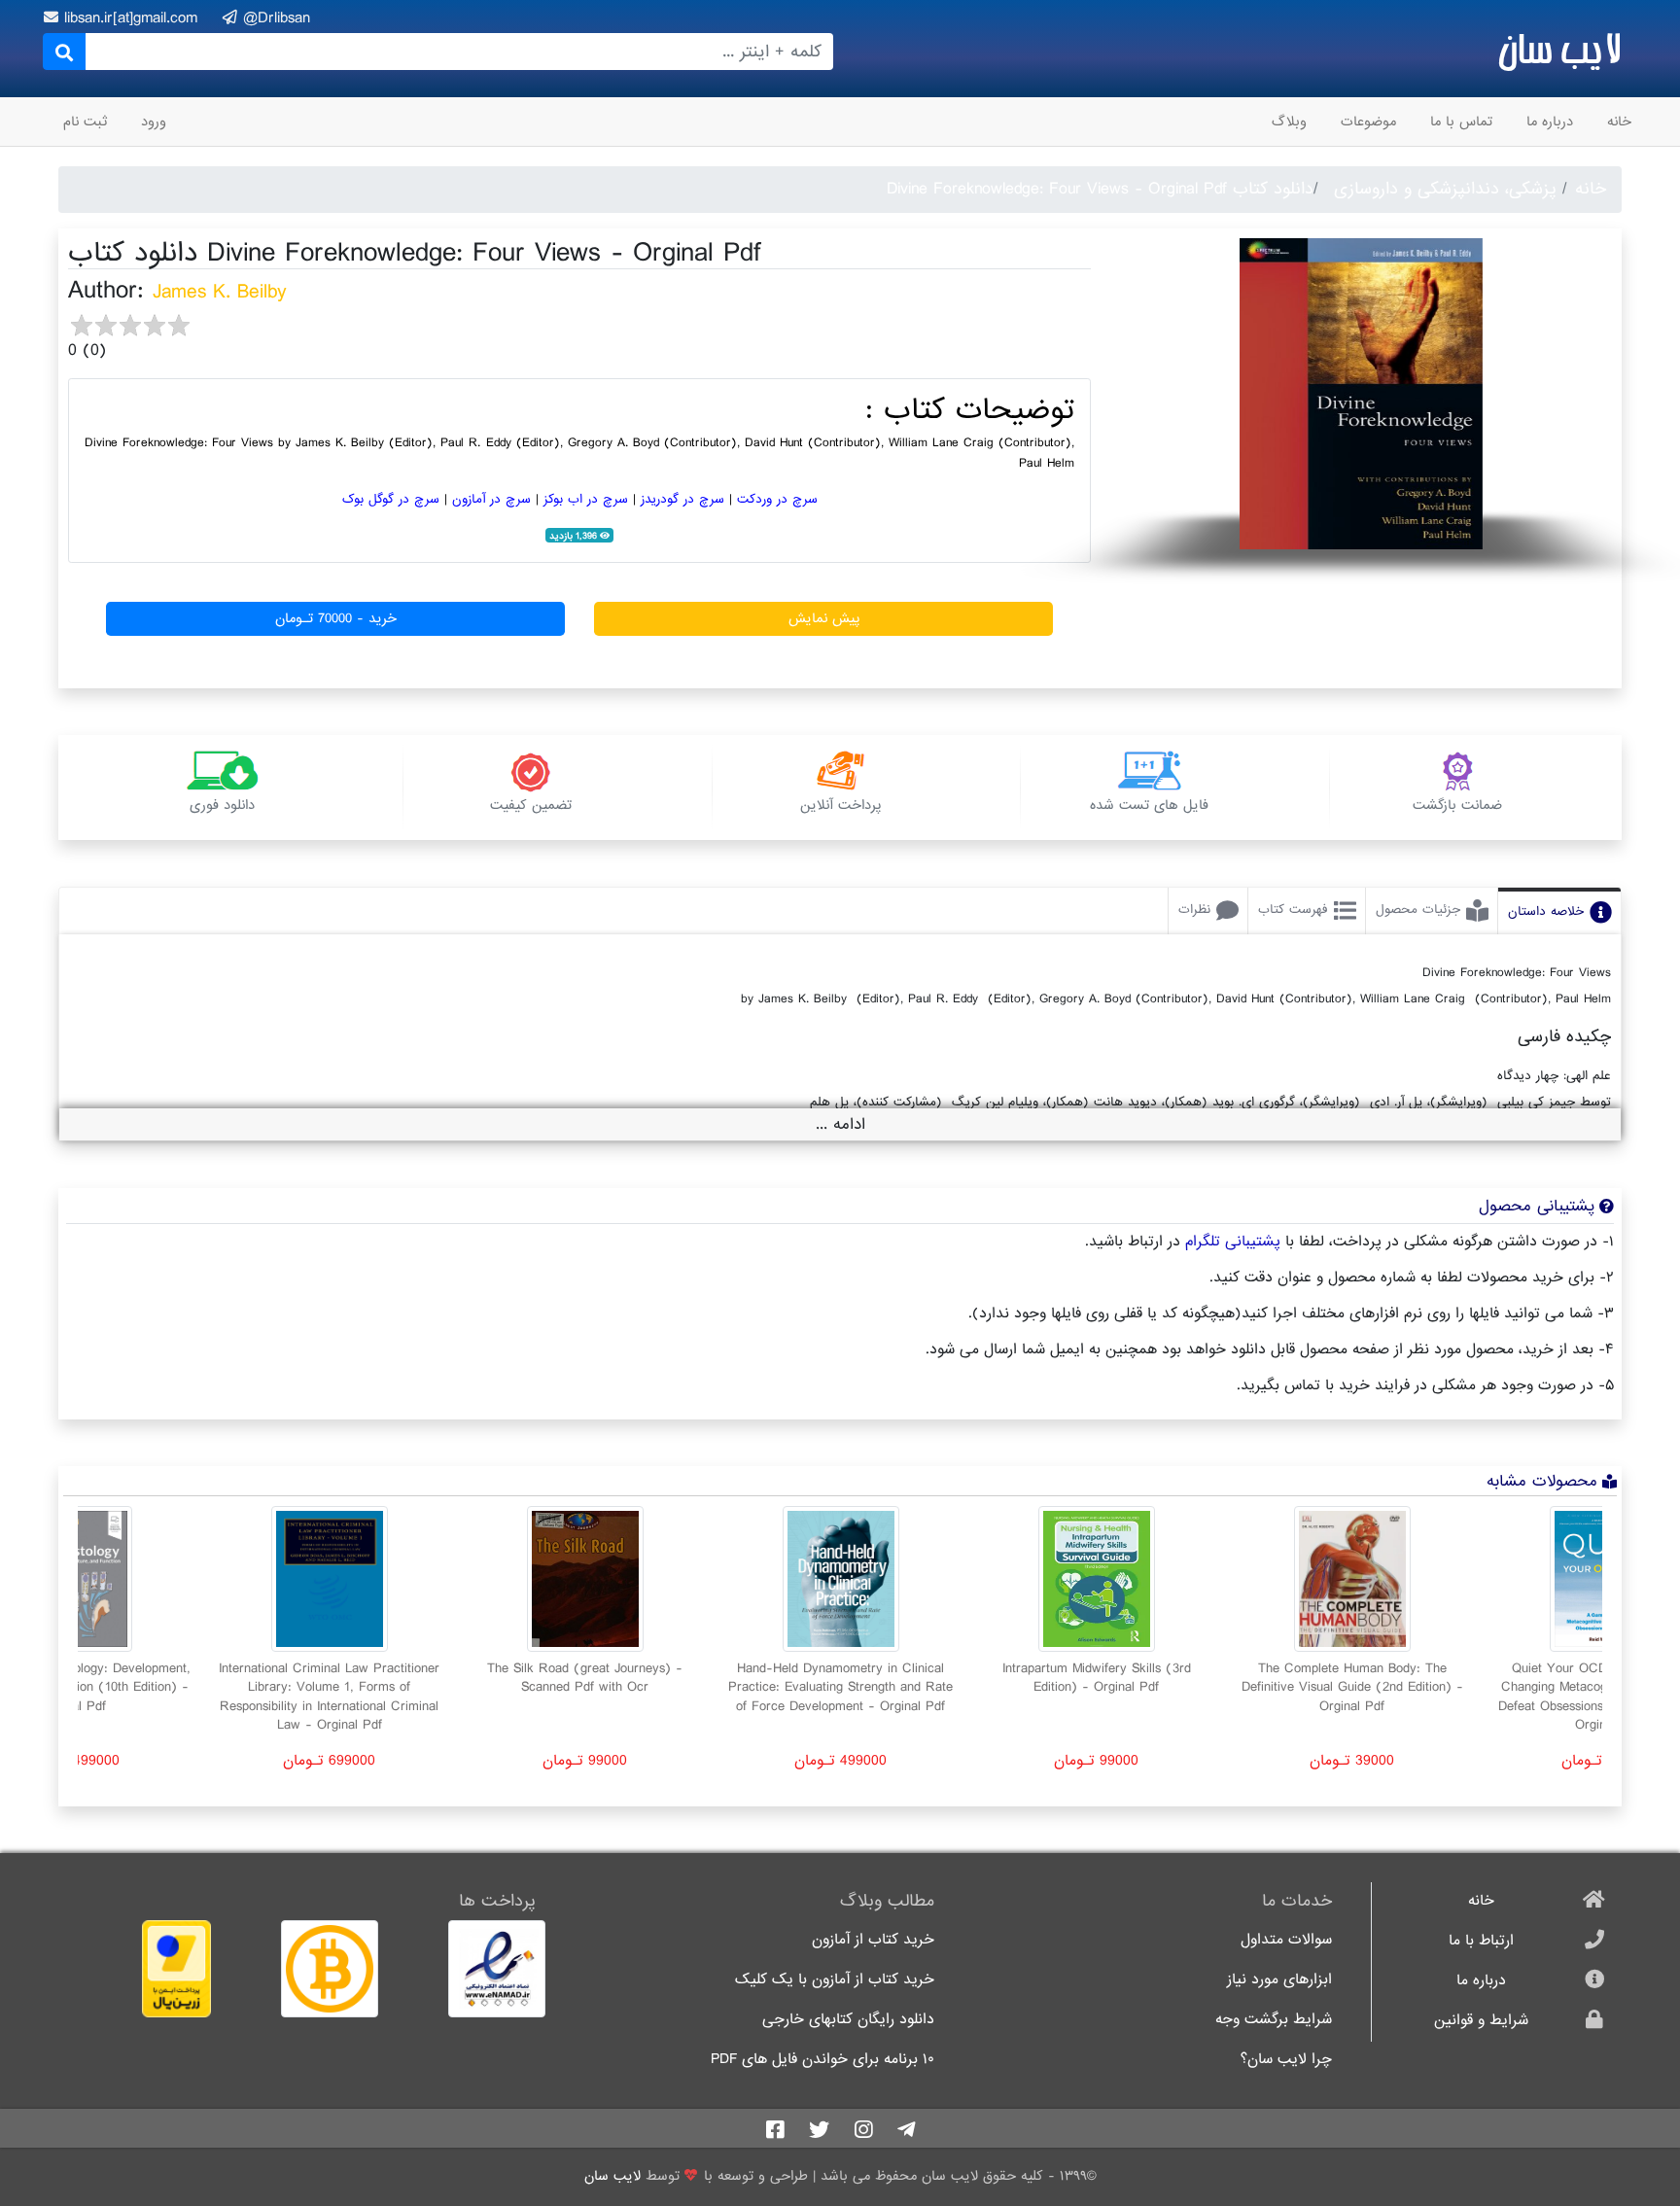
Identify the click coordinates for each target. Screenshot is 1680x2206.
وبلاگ (1289, 122)
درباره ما (1550, 122)
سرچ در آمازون (491, 499)
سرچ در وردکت (777, 499)
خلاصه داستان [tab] (1546, 911)
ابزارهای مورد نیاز (1279, 1980)
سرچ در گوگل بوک (391, 499)
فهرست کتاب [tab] (1293, 910)
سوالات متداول (1286, 1940)
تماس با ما (1461, 122)
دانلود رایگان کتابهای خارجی (848, 2020)
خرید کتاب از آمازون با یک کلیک (835, 1980)
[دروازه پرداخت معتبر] (142, 1969)
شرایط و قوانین (1481, 2021)
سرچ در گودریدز (682, 499)
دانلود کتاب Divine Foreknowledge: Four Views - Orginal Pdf (1100, 189)
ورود (154, 122)
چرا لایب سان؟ (1286, 2060)
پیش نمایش (824, 618)
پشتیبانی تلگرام (1233, 1242)
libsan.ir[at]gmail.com (134, 18)
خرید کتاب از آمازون (873, 1940)
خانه (1619, 122)
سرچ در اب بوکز (586, 499)
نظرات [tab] (1194, 910)
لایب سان (1559, 49)
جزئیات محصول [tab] (1418, 910)
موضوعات (1368, 122)
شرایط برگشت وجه (1274, 2020)
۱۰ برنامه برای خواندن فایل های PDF (822, 2060)
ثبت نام (85, 122)
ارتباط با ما (1481, 1941)
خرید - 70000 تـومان (336, 618)
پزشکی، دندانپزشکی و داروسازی (1445, 189)
